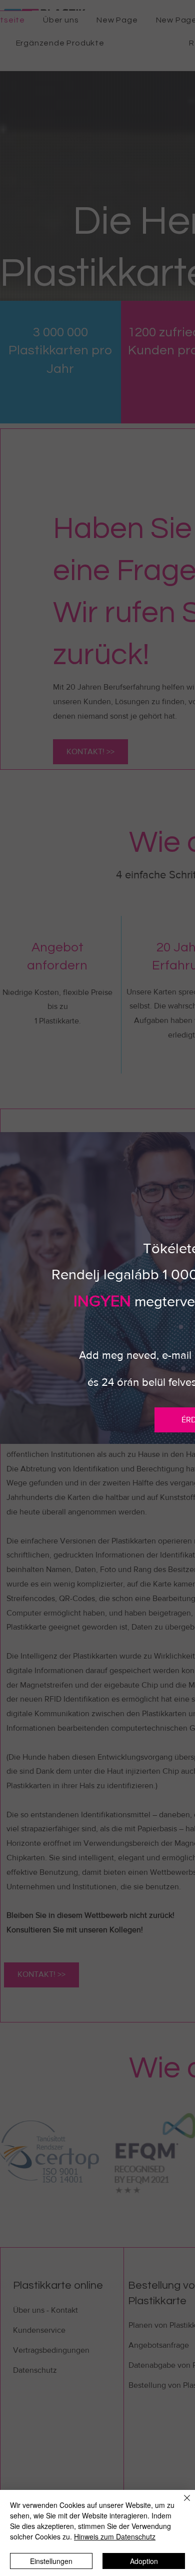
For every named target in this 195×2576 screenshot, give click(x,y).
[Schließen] (181, 2504)
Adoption (144, 2561)
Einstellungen (51, 2561)
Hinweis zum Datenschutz (115, 2536)
